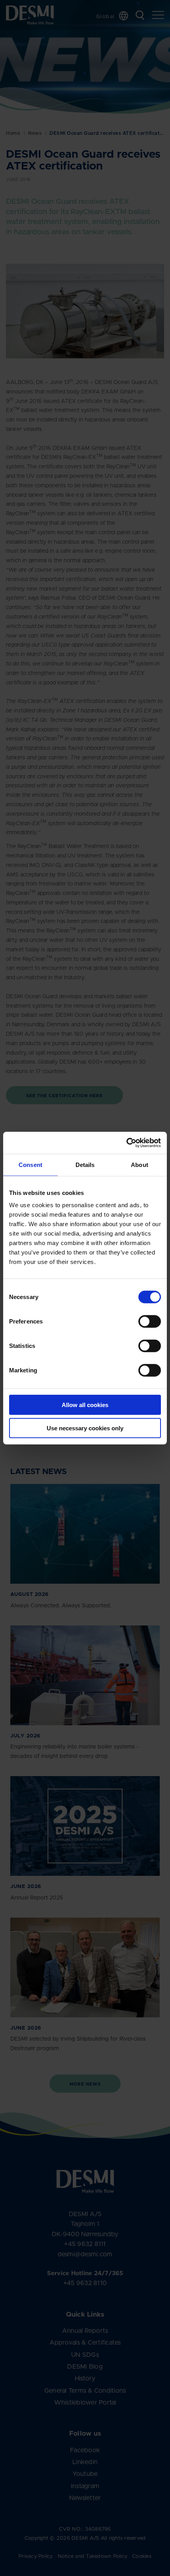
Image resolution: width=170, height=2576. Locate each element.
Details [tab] (85, 1164)
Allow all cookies (85, 1405)
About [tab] (140, 1164)
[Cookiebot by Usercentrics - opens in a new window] (126, 1143)
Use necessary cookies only (85, 1428)
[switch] (143, 1320)
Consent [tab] (30, 1164)
